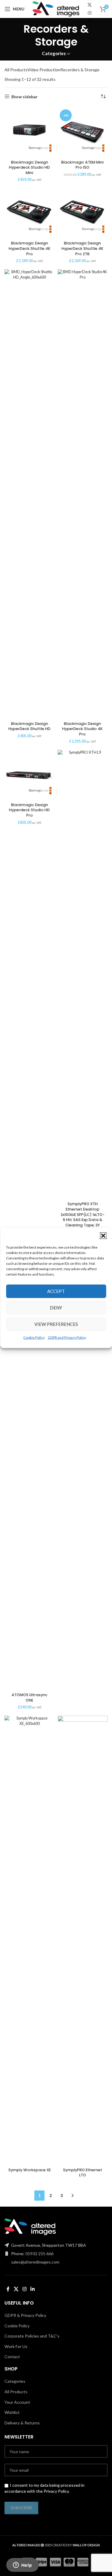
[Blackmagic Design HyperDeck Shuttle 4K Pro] (30, 213)
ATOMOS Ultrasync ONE (30, 1698)
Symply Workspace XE (30, 2170)
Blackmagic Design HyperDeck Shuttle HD (29, 726)
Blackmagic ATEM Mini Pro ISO (82, 165)
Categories (54, 53)
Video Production (44, 70)
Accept (56, 1291)
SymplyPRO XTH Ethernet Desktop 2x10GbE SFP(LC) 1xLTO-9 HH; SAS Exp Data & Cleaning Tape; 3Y (83, 1214)
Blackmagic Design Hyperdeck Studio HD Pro (29, 810)
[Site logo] (56, 9)
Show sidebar (24, 96)
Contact (12, 2357)
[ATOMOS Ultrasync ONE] (30, 1465)
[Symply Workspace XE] (30, 1940)
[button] (103, 1235)
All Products (16, 70)
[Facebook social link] (8, 2289)
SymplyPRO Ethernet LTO (83, 2173)
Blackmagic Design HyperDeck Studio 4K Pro (82, 729)
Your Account (17, 2402)
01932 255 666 (39, 2254)
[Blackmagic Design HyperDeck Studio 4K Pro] (83, 494)
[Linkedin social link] (90, 21)
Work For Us (16, 2346)
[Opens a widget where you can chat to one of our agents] (22, 2566)
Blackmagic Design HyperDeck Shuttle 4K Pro (30, 248)
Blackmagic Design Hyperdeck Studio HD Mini (29, 167)
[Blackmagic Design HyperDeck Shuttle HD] (30, 494)
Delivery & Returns (22, 2423)
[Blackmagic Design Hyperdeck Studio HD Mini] (30, 132)
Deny (56, 1308)
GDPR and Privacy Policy (67, 1337)
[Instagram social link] (90, 13)
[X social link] (90, 5)
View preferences (56, 1324)
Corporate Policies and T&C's (32, 2336)
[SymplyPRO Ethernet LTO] (83, 1940)
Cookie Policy (34, 1337)
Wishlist (12, 2412)
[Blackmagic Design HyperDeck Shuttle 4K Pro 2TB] (83, 213)
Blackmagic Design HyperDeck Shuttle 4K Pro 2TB (82, 248)
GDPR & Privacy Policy (25, 2315)
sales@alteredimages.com (35, 2262)
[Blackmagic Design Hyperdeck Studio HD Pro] (30, 775)
